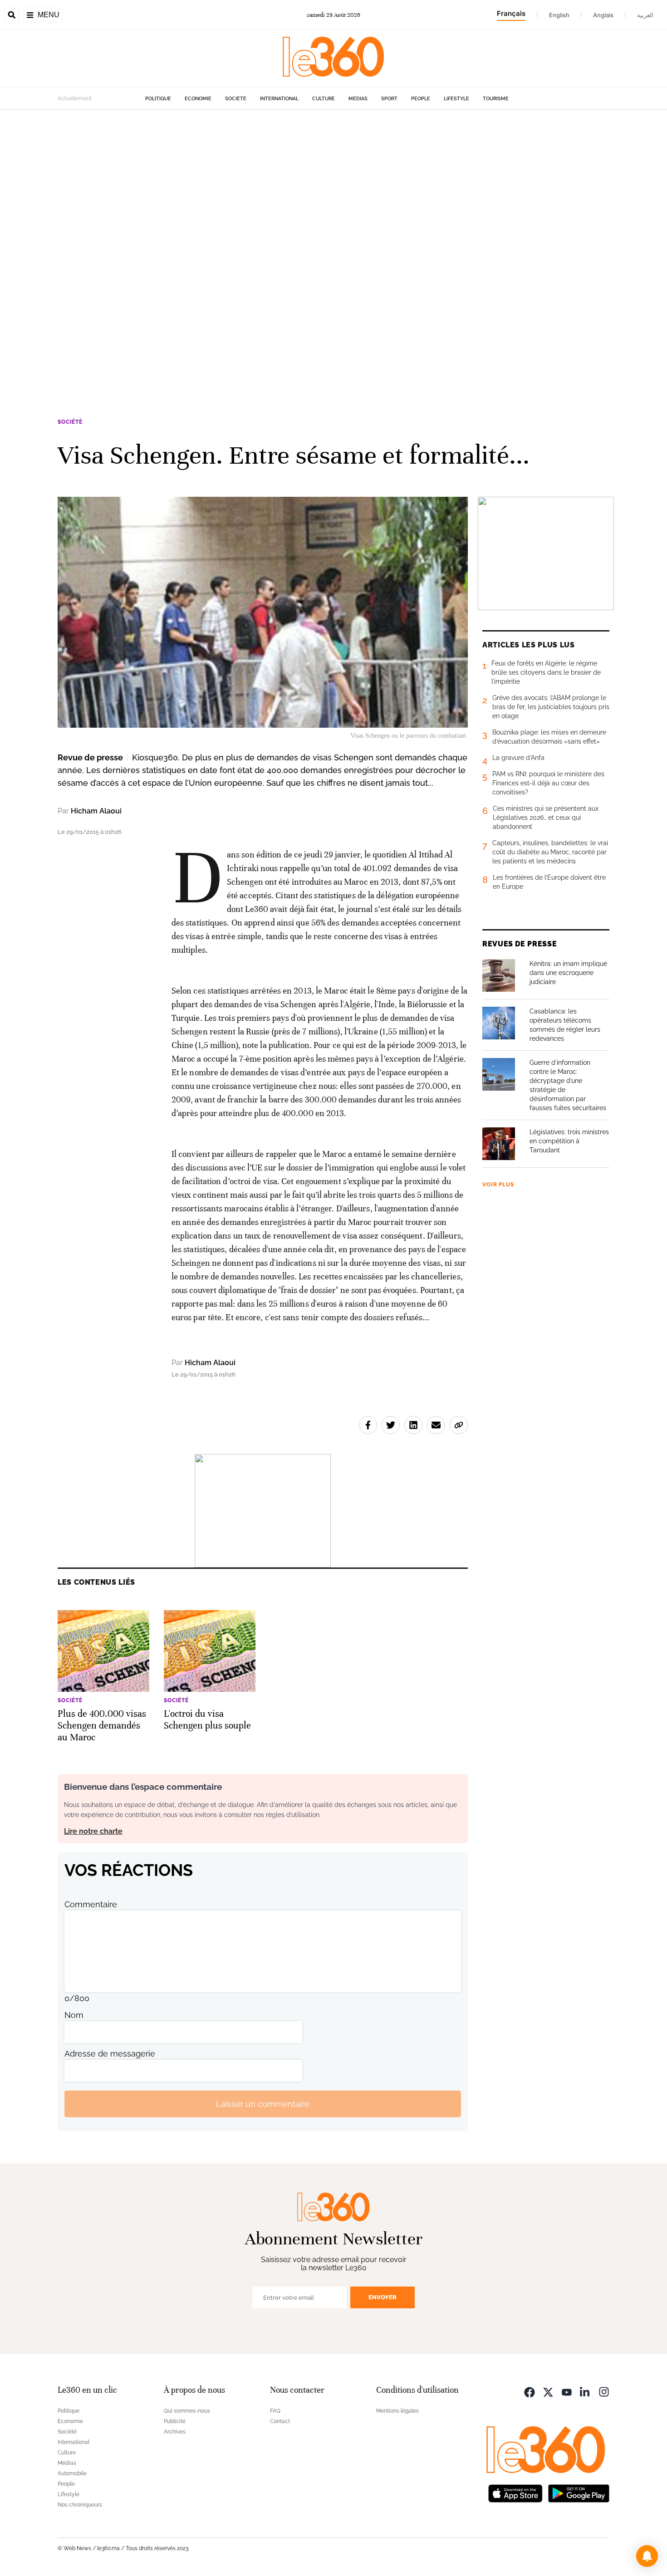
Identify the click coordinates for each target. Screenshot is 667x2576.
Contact (280, 2421)
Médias (358, 99)
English (559, 15)
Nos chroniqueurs (80, 2505)
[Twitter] (548, 2391)
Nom (74, 2015)
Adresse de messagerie (110, 2054)
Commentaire (91, 1904)
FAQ (275, 2411)
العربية (645, 15)
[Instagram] (604, 2391)
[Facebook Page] (530, 2391)
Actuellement (75, 98)
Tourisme (496, 99)
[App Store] (515, 2492)
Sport (389, 99)
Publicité (175, 2421)
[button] (647, 2556)
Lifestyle (456, 99)
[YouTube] (567, 2391)
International (279, 99)
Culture (324, 99)
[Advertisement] (272, 246)
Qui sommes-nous (187, 2411)
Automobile (72, 2473)
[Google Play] (579, 2492)
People (421, 99)
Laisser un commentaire (263, 2104)
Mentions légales (397, 2411)
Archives (175, 2432)
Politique (158, 99)
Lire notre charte (93, 1831)
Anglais (603, 15)
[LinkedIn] (585, 2391)
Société (236, 99)
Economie (198, 99)
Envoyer (383, 2297)
